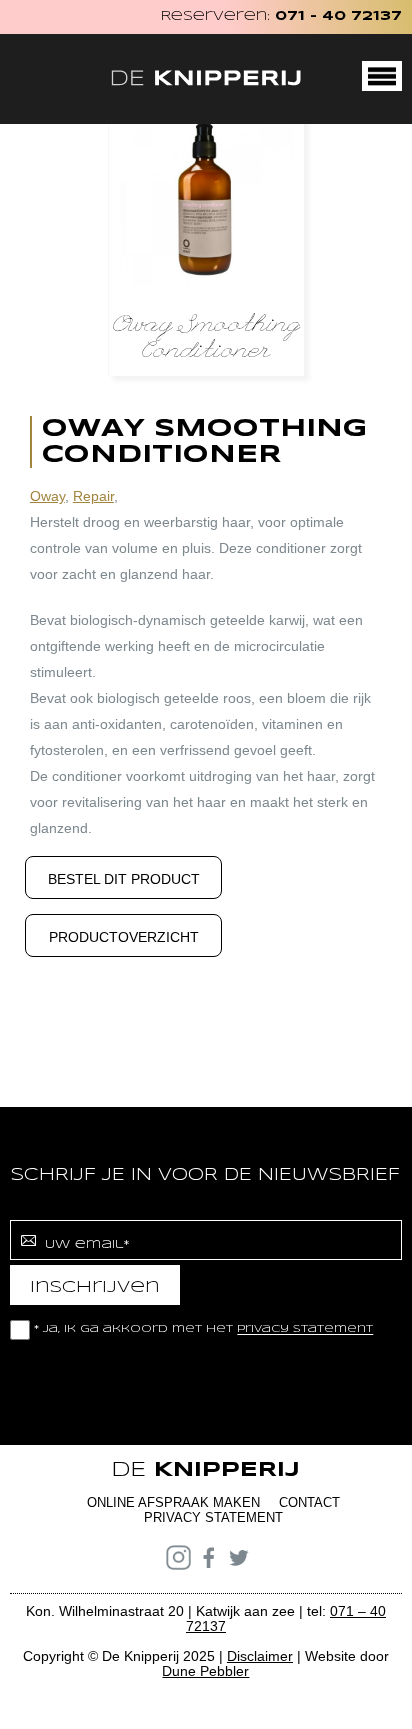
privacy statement (305, 1330)
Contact (309, 1502)
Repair (93, 496)
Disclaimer (260, 1656)
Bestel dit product (124, 879)
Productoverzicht (124, 937)
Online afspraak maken (173, 1502)
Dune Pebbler (205, 1671)
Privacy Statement (213, 1517)
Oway (47, 496)
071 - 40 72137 (338, 16)
